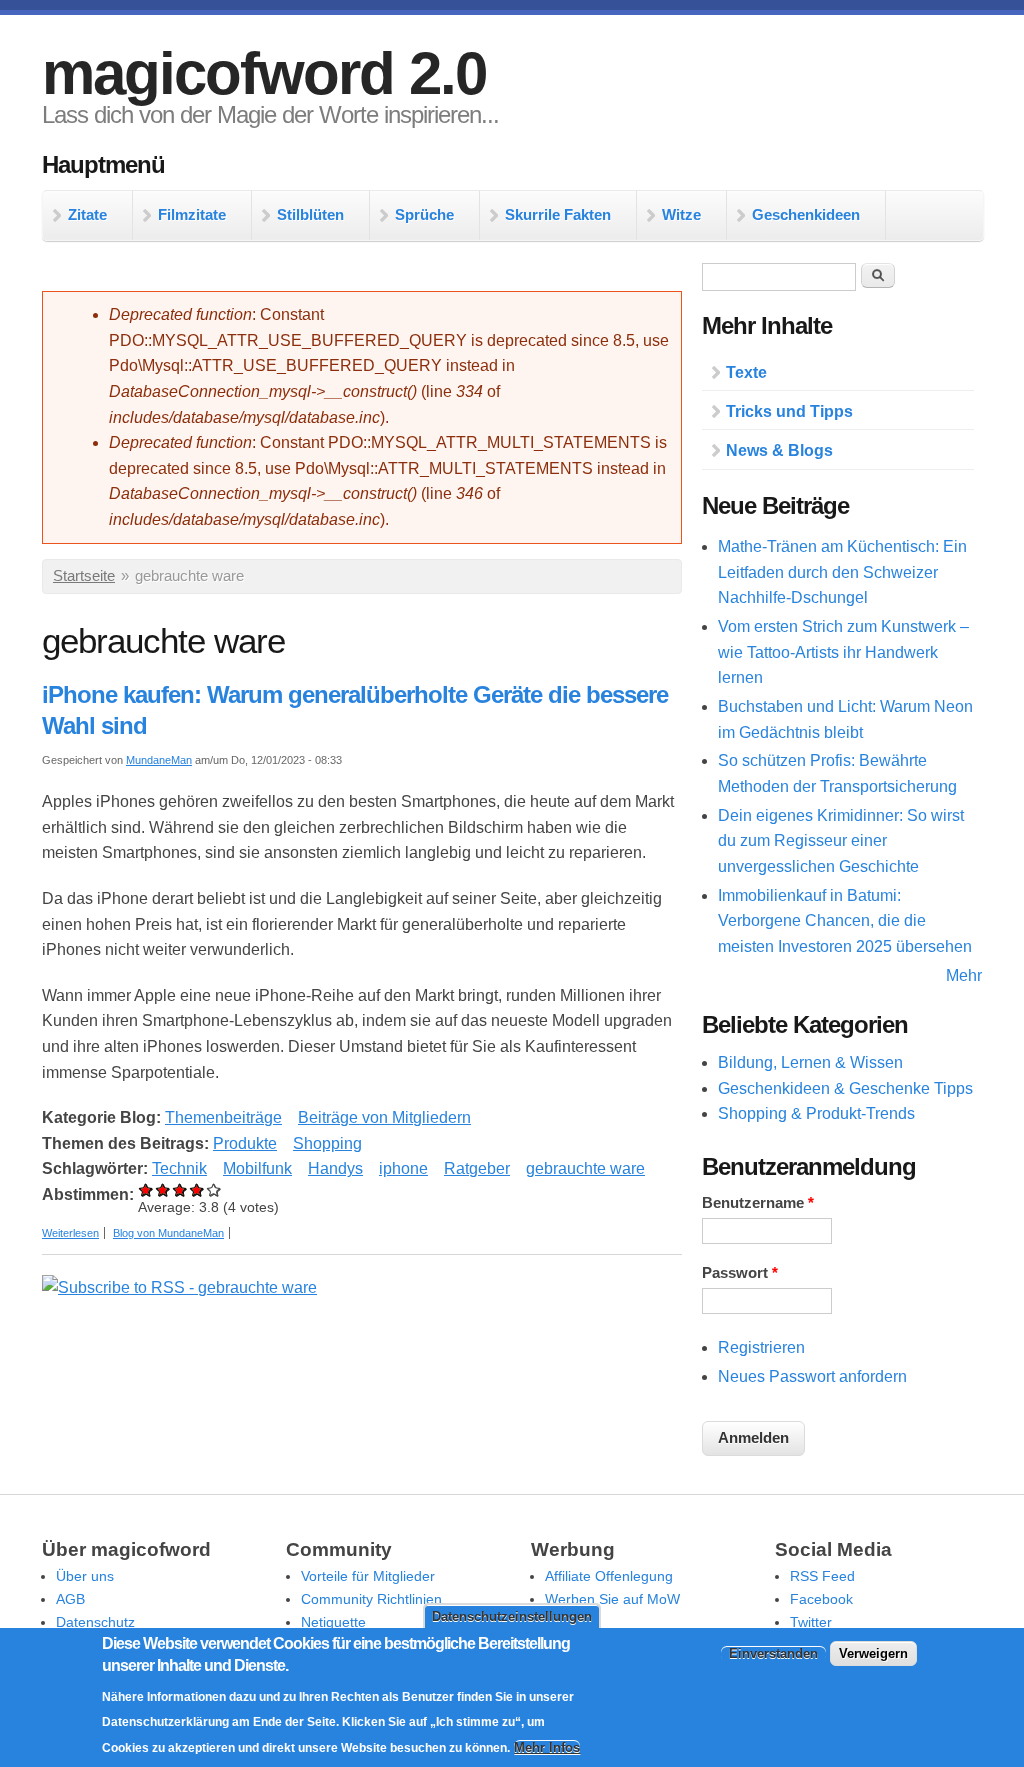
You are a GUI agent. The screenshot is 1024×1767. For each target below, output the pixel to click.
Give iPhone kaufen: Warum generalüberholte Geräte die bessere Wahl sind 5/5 (214, 1189)
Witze (681, 214)
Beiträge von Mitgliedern (384, 1117)
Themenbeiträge (223, 1117)
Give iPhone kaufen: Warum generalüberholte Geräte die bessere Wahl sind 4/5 (197, 1189)
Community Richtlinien (371, 1599)
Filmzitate (192, 214)
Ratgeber (477, 1168)
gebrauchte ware (585, 1168)
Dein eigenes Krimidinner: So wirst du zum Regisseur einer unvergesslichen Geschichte (841, 841)
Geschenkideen (806, 214)
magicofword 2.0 (264, 73)
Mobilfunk (257, 1168)
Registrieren (761, 1347)
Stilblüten (310, 214)
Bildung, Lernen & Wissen (810, 1062)
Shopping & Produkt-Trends (816, 1113)
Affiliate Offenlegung (609, 1576)
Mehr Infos (547, 1747)
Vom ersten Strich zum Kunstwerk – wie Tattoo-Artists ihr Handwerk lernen (843, 652)
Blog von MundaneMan (168, 1233)
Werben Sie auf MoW (612, 1599)
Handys (335, 1168)
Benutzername (758, 1203)
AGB (70, 1599)
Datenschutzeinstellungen (512, 1616)
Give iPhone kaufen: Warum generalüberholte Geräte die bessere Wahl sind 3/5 (180, 1189)
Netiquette (333, 1622)
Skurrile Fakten (558, 214)
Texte (746, 372)
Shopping (327, 1143)
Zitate (87, 214)
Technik (179, 1168)
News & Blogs (779, 450)
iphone (403, 1168)
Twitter (811, 1622)
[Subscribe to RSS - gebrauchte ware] (179, 1287)
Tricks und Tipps (789, 411)
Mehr (964, 975)
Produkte (245, 1143)
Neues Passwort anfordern (812, 1376)
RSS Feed (822, 1576)
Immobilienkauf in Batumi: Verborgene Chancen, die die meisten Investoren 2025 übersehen (845, 921)
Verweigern (873, 1653)
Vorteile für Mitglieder (368, 1576)
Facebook (821, 1599)
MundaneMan (159, 760)
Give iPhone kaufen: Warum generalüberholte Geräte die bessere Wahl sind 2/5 (163, 1189)
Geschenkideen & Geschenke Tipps (845, 1088)
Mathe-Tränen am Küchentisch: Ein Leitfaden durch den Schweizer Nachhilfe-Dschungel (842, 572)
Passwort (740, 1273)
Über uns (85, 1576)
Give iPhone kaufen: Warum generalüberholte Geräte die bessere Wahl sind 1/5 (146, 1189)
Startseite (84, 576)
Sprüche (424, 214)
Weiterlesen (70, 1233)
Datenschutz (95, 1622)
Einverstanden (773, 1653)
